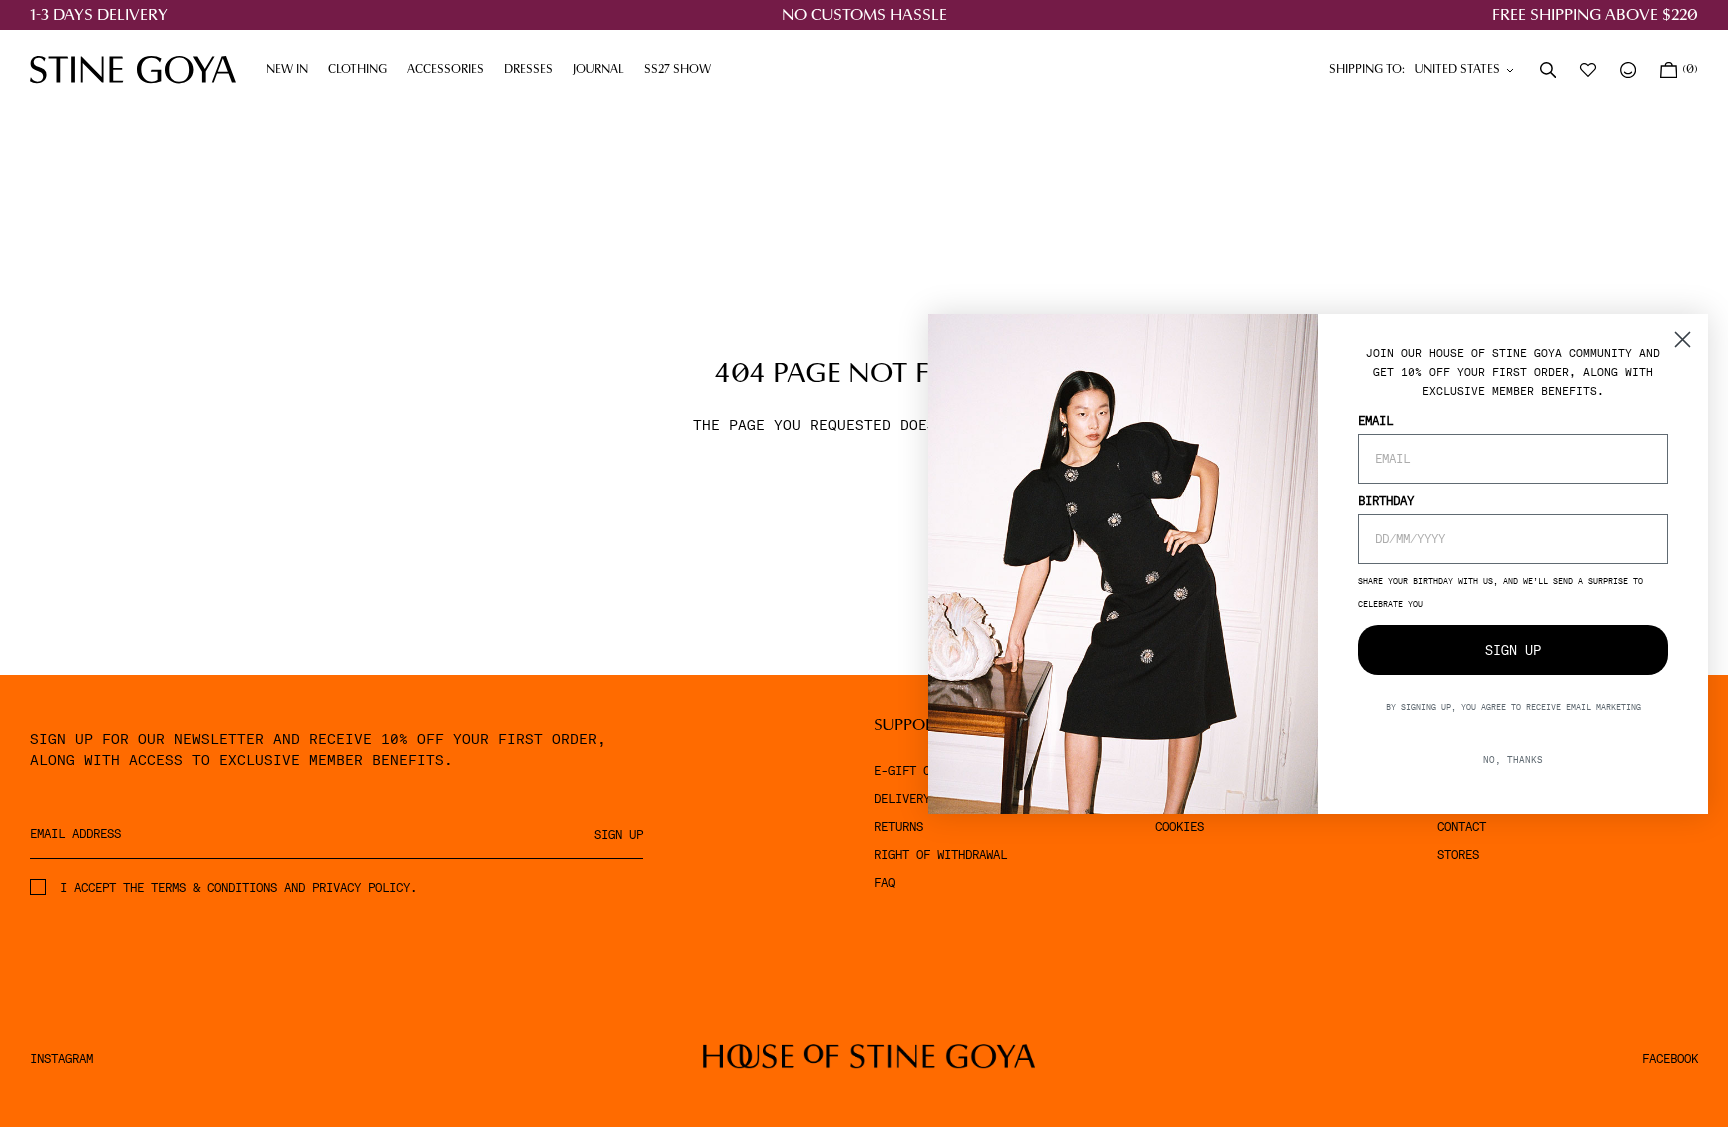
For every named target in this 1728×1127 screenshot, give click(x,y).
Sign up (618, 835)
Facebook (1670, 1059)
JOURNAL (603, 70)
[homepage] (133, 69)
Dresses (533, 70)
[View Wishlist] (1590, 70)
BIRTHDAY (1386, 501)
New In (287, 70)
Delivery (902, 799)
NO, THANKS (1513, 759)
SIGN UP (1513, 650)
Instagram (61, 1059)
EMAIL (1375, 421)
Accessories (450, 70)
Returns (898, 827)
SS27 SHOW (677, 70)
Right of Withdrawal (940, 855)
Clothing (362, 70)
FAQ (884, 883)
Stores (1458, 855)
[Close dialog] (1682, 339)
